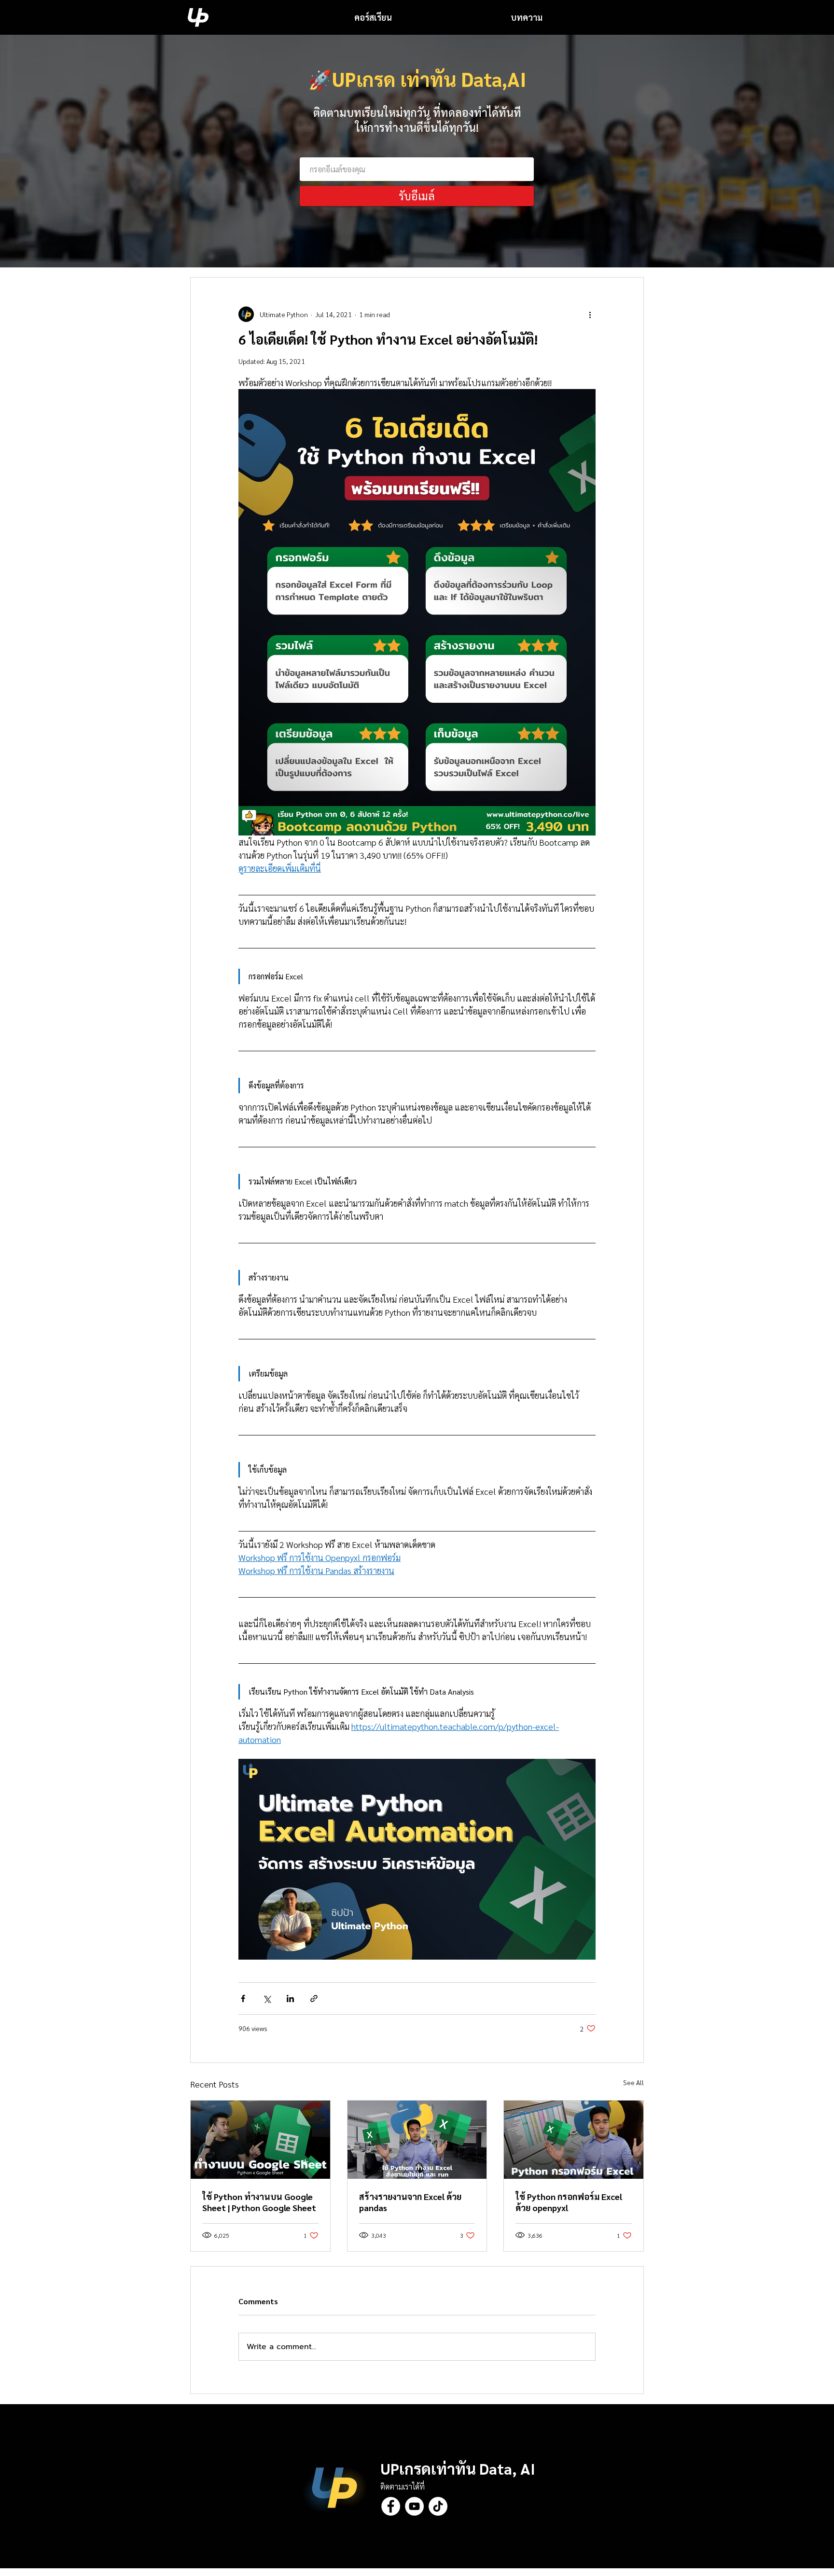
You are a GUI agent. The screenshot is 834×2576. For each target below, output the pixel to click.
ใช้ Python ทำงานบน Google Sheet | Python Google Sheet (259, 2202)
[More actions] (590, 314)
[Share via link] (314, 1998)
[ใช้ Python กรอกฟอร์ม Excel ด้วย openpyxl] (574, 2140)
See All (633, 2082)
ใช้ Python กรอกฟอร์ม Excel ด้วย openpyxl (569, 2202)
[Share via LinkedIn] (290, 1998)
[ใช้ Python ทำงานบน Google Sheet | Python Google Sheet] (260, 2140)
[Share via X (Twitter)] (267, 1998)
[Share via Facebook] (243, 1998)
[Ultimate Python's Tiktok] (438, 2506)
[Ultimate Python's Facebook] (391, 2506)
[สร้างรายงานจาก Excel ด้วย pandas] (417, 2140)
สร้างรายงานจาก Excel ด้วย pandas (410, 2202)
